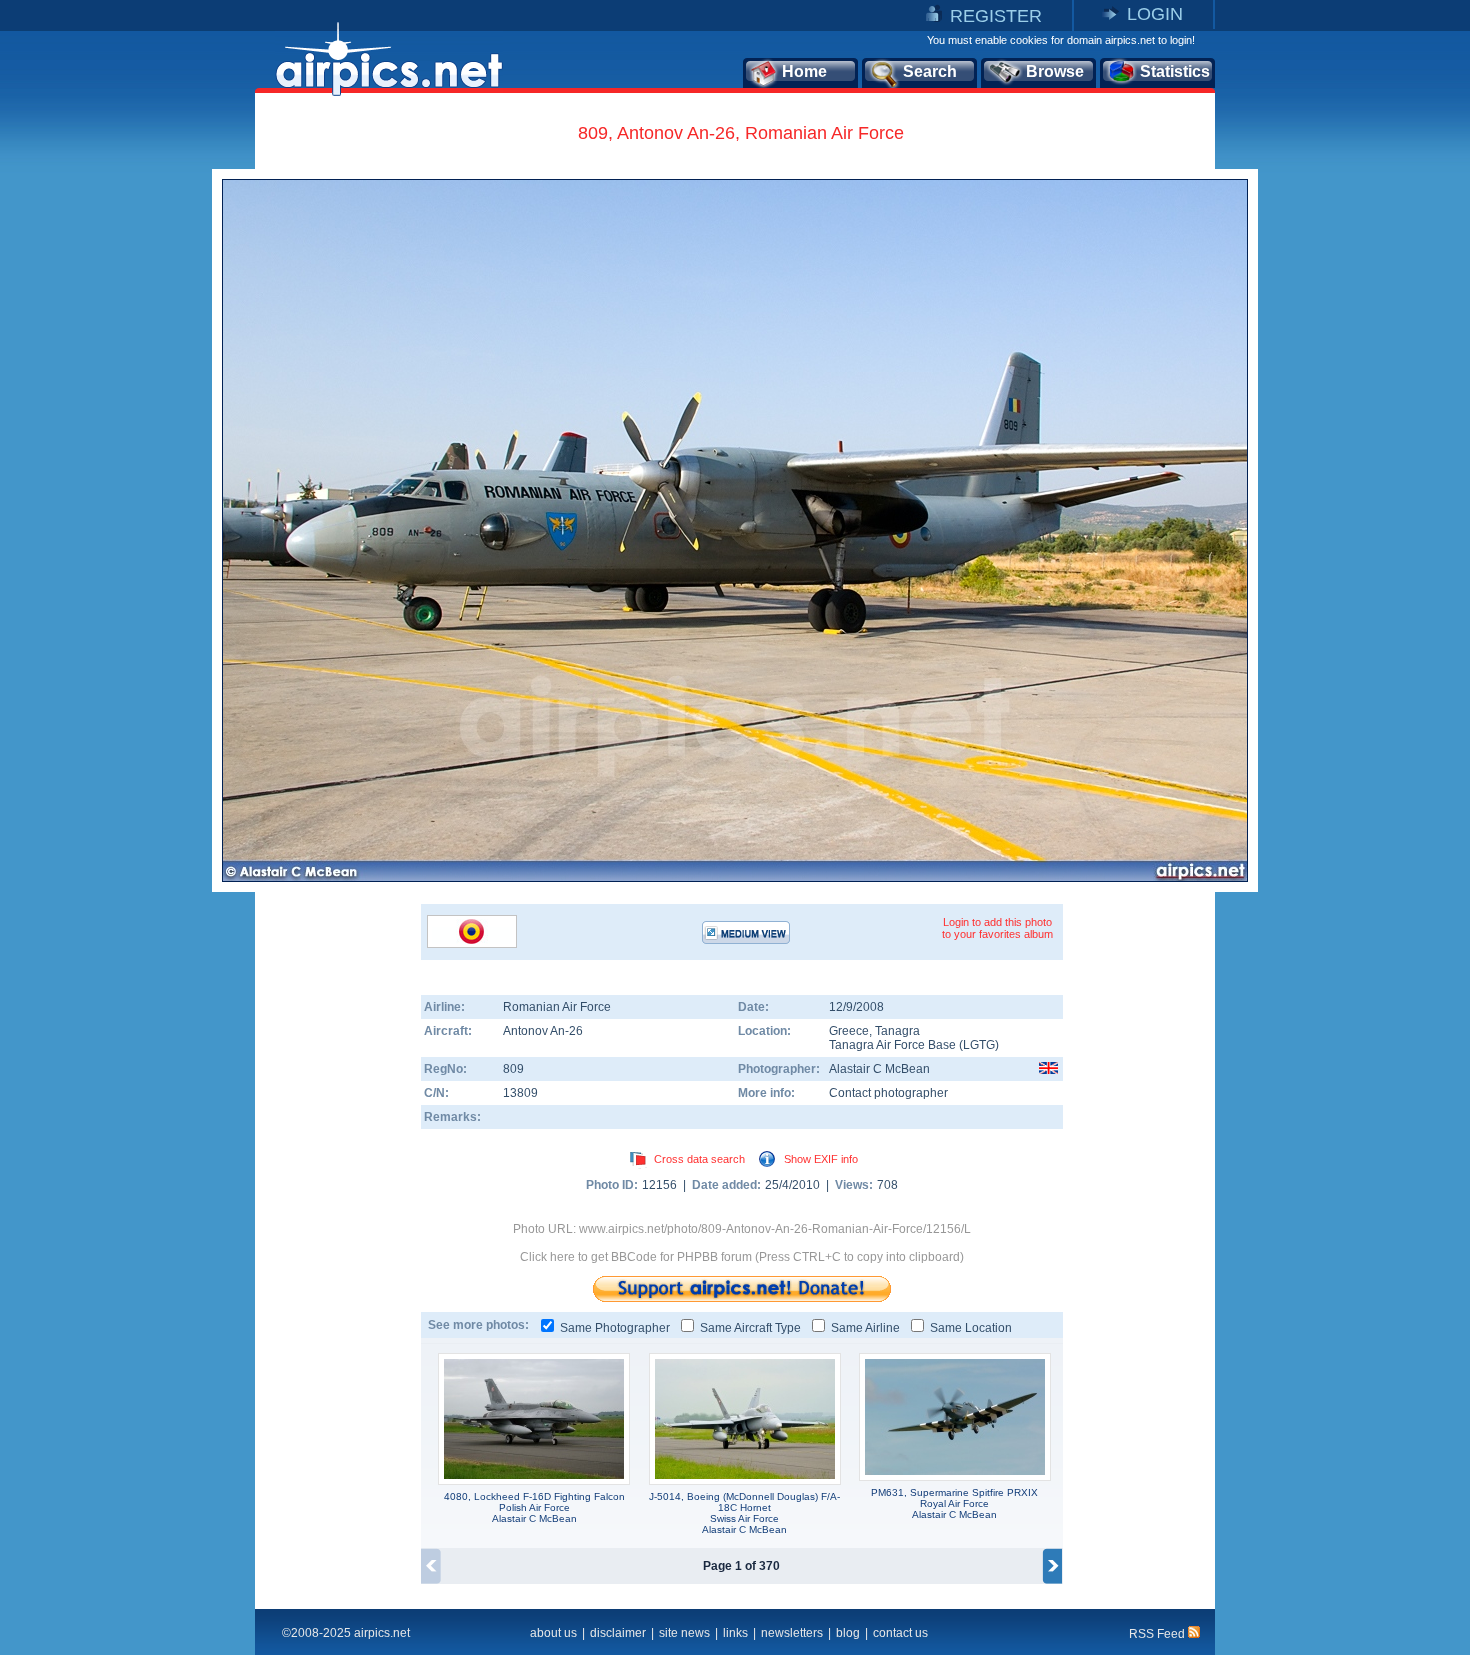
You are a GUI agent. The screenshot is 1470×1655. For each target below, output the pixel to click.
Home (804, 71)
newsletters (792, 1633)
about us (553, 1633)
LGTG (979, 1045)
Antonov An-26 (543, 1031)
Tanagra (897, 1031)
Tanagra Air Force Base (892, 1045)
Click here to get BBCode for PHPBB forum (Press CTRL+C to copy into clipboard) (742, 1257)
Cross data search (699, 1159)
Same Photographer (615, 1328)
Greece (849, 1031)
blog (848, 1633)
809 (513, 1069)
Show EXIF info (821, 1159)
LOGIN (1155, 14)
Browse (1055, 71)
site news (684, 1633)
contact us (900, 1633)
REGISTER (996, 16)
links (735, 1633)
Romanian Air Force (557, 1007)
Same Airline (865, 1328)
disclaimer (618, 1633)
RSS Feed (1158, 1634)
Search (930, 71)
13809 (520, 1093)
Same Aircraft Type (750, 1328)
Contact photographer (888, 1093)
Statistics (1175, 71)
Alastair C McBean (879, 1069)
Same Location (971, 1328)
